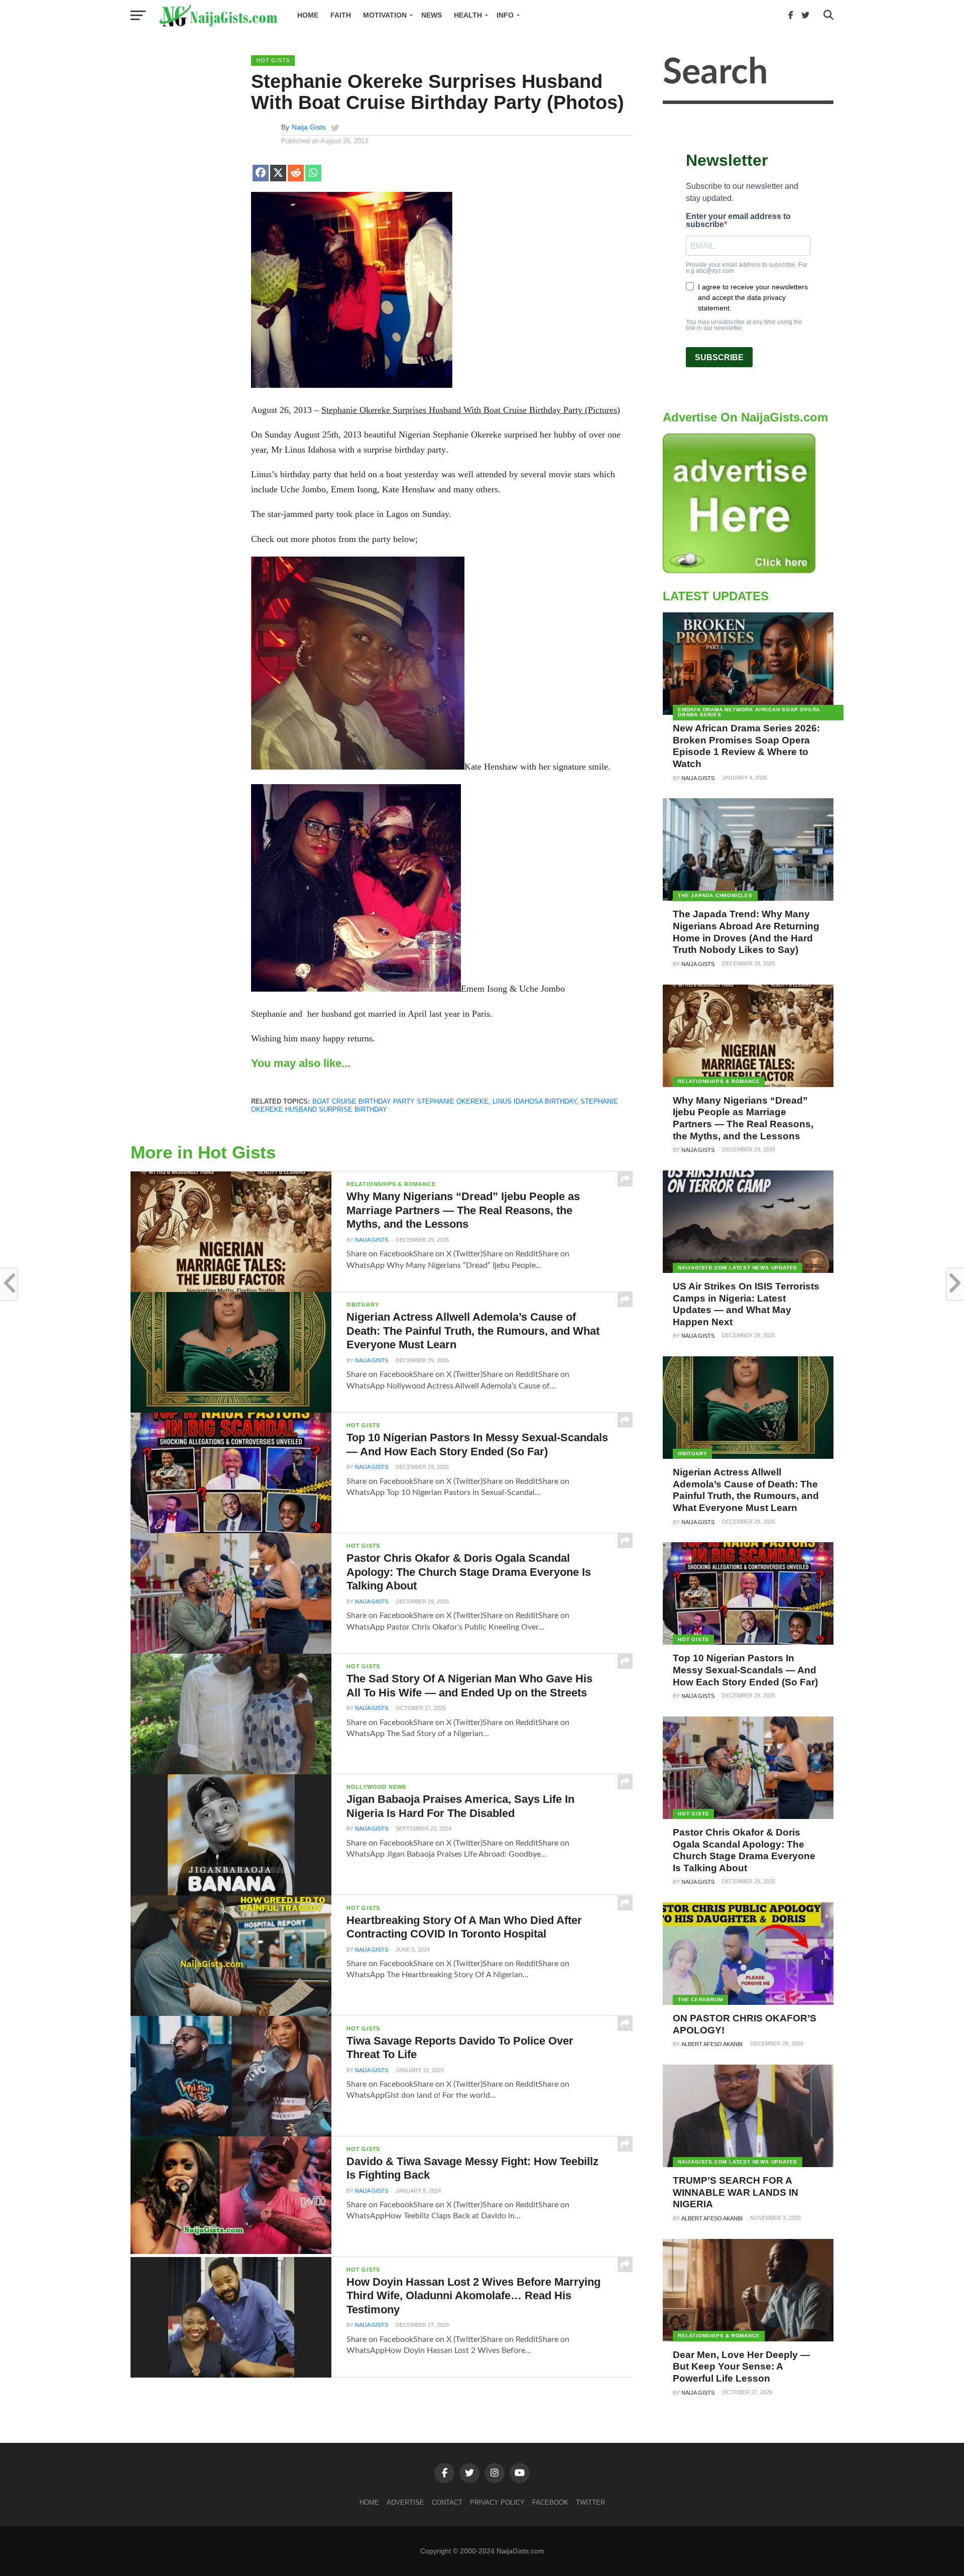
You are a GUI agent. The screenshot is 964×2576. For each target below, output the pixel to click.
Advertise (405, 2502)
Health (468, 15)
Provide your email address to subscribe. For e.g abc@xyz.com (747, 268)
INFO (505, 15)
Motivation (385, 15)
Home (308, 15)
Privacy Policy (497, 2502)
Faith (341, 15)
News (432, 15)
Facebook (550, 2502)
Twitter (590, 2502)
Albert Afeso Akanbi (712, 2044)
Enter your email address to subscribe (738, 221)
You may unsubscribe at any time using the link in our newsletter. (744, 325)
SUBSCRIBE (719, 357)
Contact (447, 2502)
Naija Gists (309, 127)
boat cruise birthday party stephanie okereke (400, 1101)
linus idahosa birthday (534, 1101)
